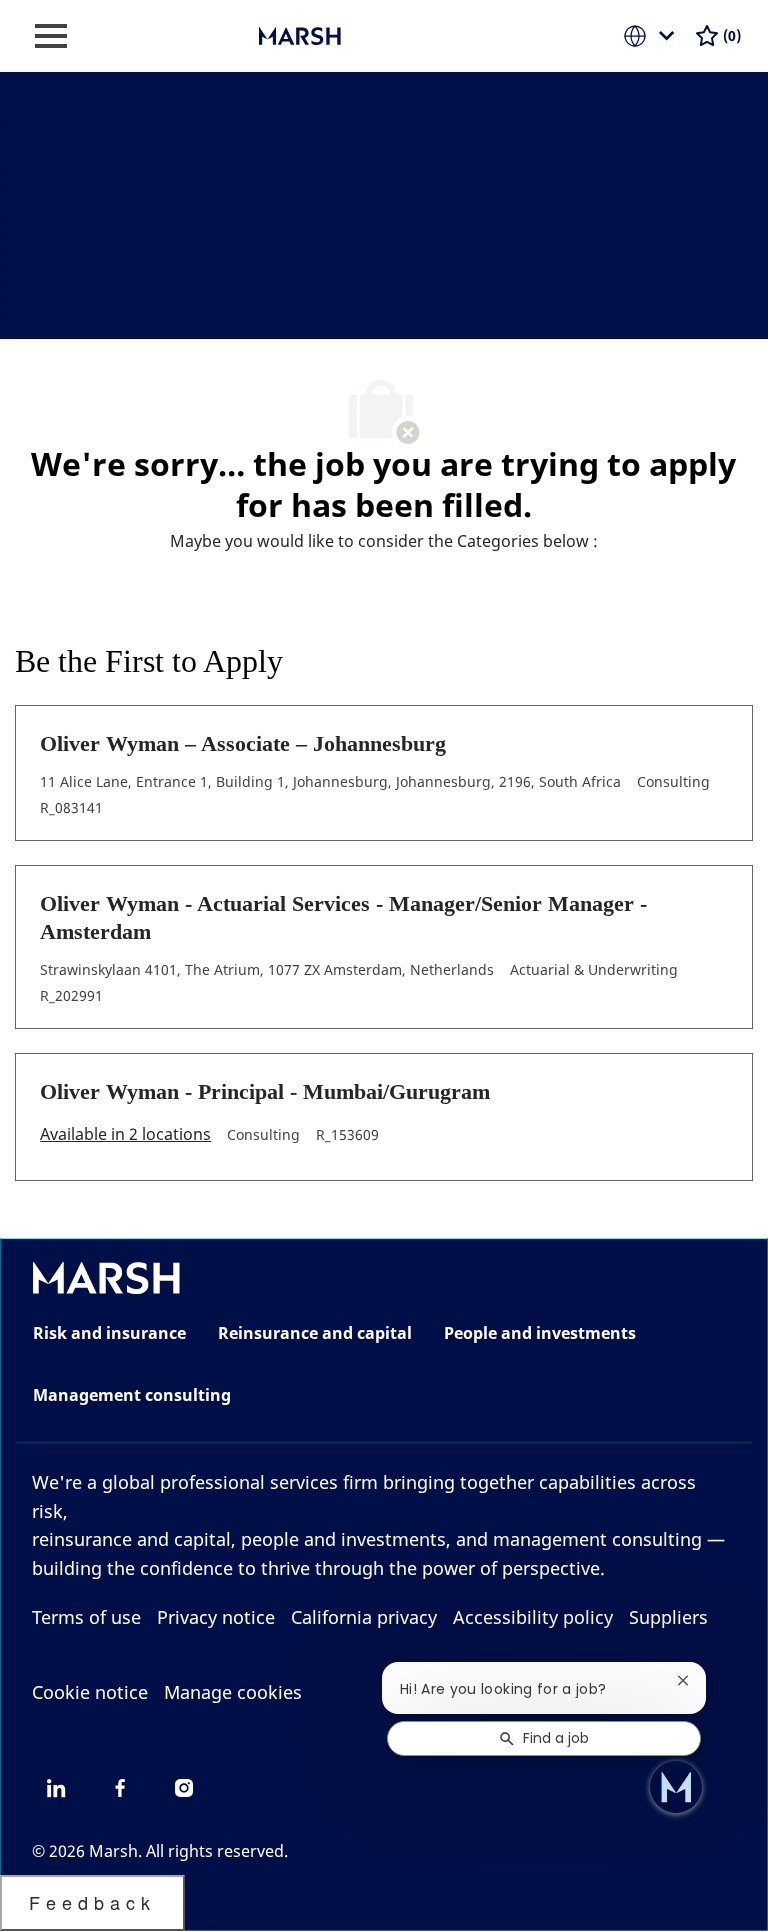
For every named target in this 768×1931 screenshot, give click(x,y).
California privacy (364, 1617)
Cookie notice (90, 1692)
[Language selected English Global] (653, 36)
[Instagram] (184, 1788)
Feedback (92, 1902)
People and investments (540, 1333)
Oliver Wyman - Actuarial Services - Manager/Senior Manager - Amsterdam (343, 917)
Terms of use (86, 1617)
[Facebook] (120, 1788)
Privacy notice (216, 1617)
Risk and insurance (109, 1333)
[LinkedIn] (56, 1788)
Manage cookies (233, 1692)
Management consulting (132, 1395)
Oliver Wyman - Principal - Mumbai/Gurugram (265, 1091)
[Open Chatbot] (676, 1787)
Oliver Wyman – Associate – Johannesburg (243, 743)
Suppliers (668, 1617)
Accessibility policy (533, 1617)
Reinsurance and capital (315, 1333)
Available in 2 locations (125, 1135)
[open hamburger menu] (51, 36)
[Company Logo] (359, 34)
